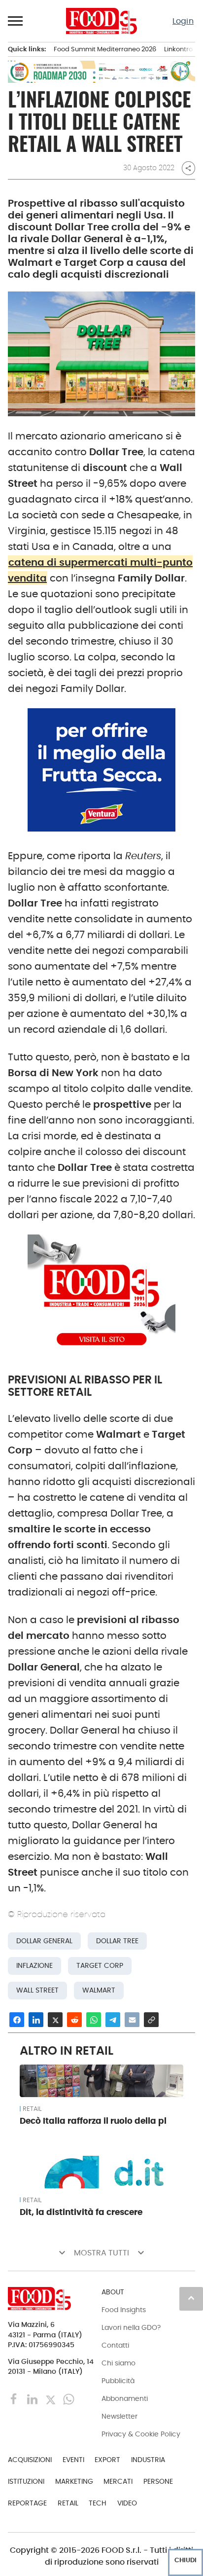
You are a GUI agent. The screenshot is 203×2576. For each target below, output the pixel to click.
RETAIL (32, 2109)
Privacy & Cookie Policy (141, 2434)
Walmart (99, 1990)
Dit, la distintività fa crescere (81, 2212)
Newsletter (119, 2416)
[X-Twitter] (51, 2399)
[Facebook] (15, 2399)
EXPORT (107, 2460)
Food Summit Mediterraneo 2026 (105, 49)
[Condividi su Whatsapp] (94, 2020)
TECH (98, 2503)
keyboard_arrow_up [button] (191, 2298)
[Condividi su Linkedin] (36, 2020)
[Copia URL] (151, 2020)
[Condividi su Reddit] (74, 2020)
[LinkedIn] (33, 2399)
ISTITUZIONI (26, 2481)
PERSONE (158, 2481)
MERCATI (118, 2481)
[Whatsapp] (69, 2399)
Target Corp (100, 1966)
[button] (16, 21)
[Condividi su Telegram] (113, 2020)
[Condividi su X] (55, 2020)
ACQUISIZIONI (30, 2460)
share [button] (188, 168)
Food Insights (124, 2310)
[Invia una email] (132, 2020)
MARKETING (74, 2481)
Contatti (115, 2345)
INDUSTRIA (148, 2460)
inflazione (34, 1966)
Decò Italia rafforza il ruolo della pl (93, 2121)
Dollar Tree (117, 1941)
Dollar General (44, 1941)
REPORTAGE (27, 2503)
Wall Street (37, 1990)
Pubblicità (118, 2381)
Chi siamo (118, 2363)
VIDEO (127, 2503)
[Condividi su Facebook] (17, 2020)
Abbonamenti (125, 2398)
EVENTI (73, 2460)
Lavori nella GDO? (131, 2327)
